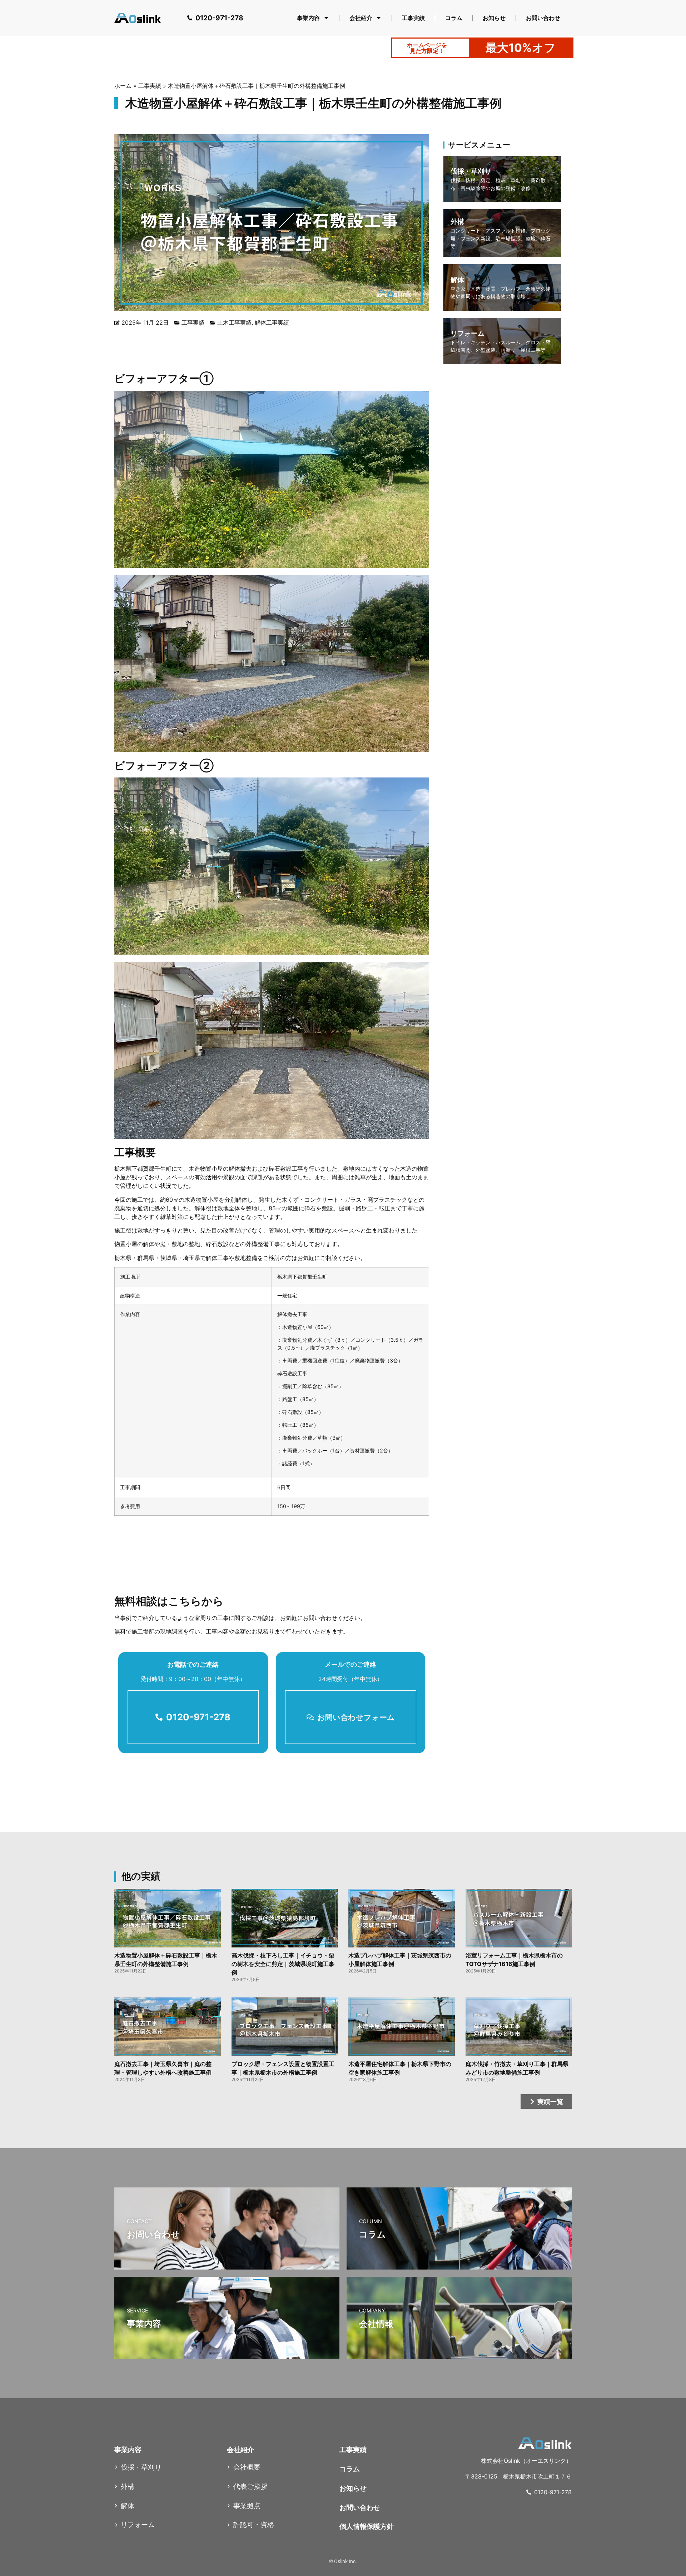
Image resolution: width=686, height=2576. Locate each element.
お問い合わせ (543, 18)
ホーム (123, 86)
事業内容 (308, 18)
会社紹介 (361, 18)
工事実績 (413, 18)
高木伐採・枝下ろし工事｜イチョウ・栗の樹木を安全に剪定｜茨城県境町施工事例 (283, 1964)
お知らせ (494, 18)
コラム (454, 18)
